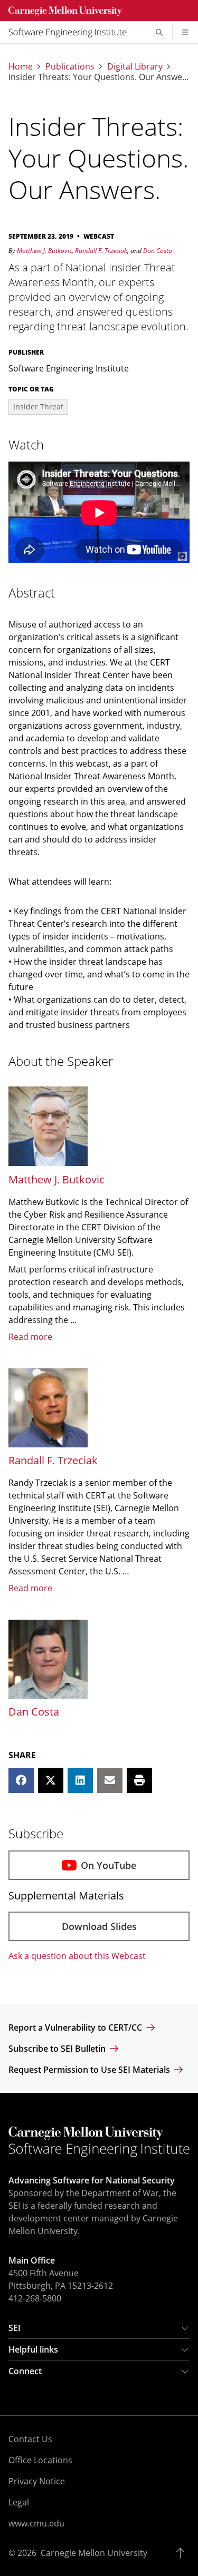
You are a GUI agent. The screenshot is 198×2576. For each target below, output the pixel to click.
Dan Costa (158, 251)
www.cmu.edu (36, 2523)
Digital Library (135, 66)
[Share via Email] (110, 1780)
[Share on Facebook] (21, 1780)
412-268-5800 (35, 2298)
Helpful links (33, 2349)
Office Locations (40, 2460)
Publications (70, 66)
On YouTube (109, 1865)
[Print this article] (139, 1780)
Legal (19, 2502)
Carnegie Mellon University (94, 2553)
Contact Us (30, 2439)
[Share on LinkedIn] (80, 1780)
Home (21, 66)
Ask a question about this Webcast (77, 1956)
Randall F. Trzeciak (101, 251)
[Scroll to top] (183, 2553)
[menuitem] (72, 32)
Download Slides (99, 1926)
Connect (25, 2371)
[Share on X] (51, 1780)
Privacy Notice (37, 2481)
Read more (30, 1337)
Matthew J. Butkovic (44, 251)
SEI (15, 2328)
